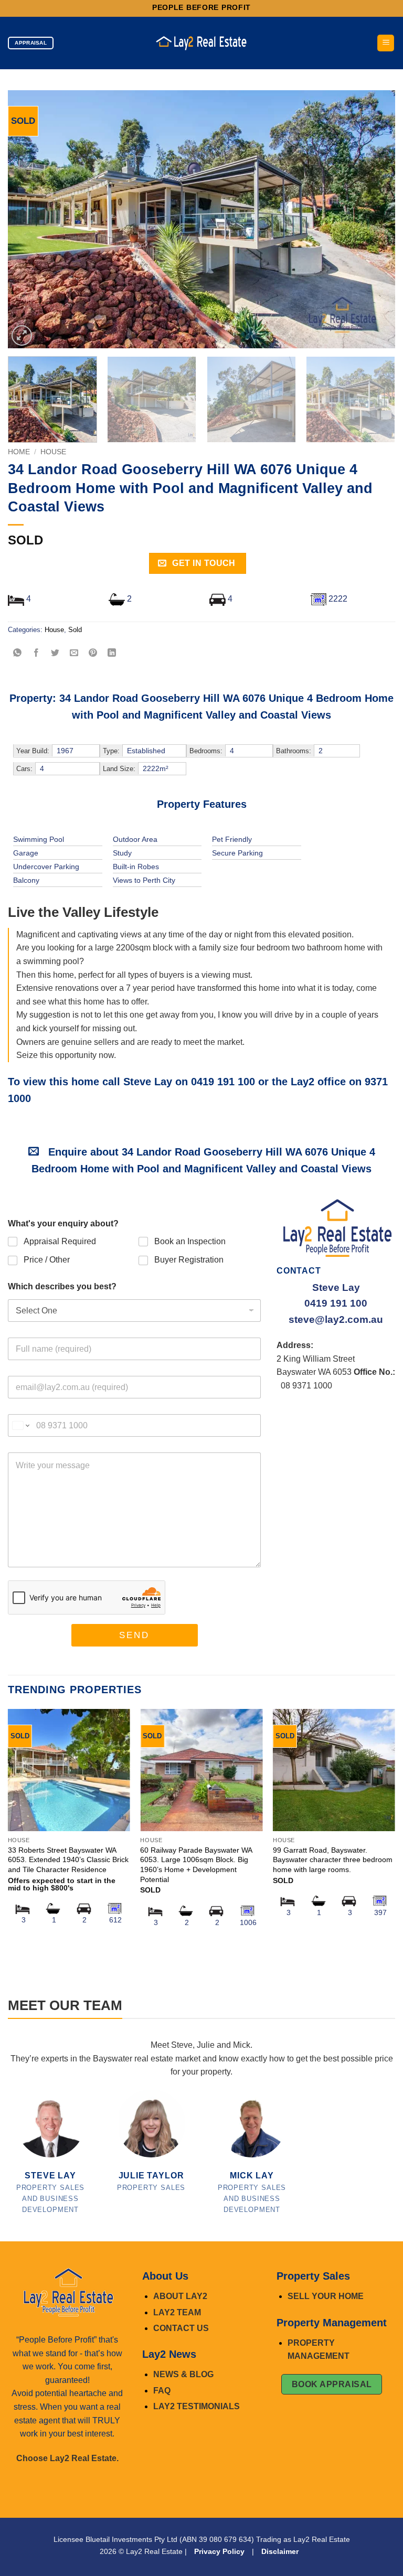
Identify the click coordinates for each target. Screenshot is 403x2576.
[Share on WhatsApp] (18, 653)
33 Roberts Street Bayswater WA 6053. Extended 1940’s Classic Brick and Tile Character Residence (68, 1860)
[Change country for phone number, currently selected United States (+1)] (20, 1425)
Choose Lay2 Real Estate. (67, 2458)
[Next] (374, 219)
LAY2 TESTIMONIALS (197, 2406)
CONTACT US (181, 2328)
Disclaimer (280, 2551)
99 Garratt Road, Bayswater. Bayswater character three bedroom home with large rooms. (333, 1860)
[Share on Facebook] (36, 653)
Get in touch (203, 563)
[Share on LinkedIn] (112, 653)
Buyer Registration (189, 1260)
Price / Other (47, 1260)
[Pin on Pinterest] (93, 653)
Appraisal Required (60, 1241)
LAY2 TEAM (177, 2312)
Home (19, 452)
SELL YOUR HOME (326, 2296)
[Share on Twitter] (55, 653)
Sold (75, 630)
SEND (134, 1635)
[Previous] (29, 219)
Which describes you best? (62, 1286)
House (53, 452)
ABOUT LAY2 (180, 2296)
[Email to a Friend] (74, 653)
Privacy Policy (219, 2551)
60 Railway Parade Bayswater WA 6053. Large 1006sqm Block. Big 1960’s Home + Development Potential (196, 1865)
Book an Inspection (190, 1241)
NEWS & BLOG (183, 2374)
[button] (386, 43)
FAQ (162, 2391)
